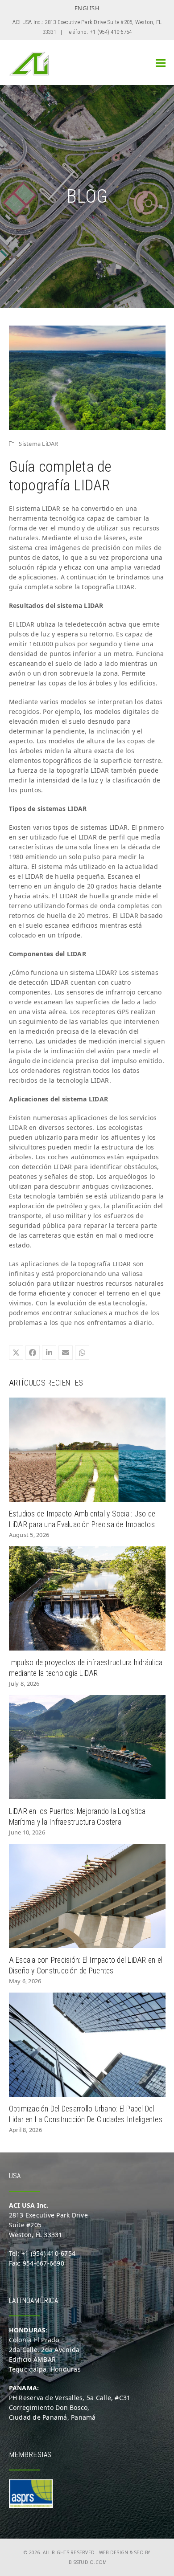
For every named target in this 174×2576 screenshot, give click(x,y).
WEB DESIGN (114, 2552)
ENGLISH (87, 8)
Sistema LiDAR (38, 444)
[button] (161, 63)
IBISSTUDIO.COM (87, 2562)
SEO (139, 2552)
